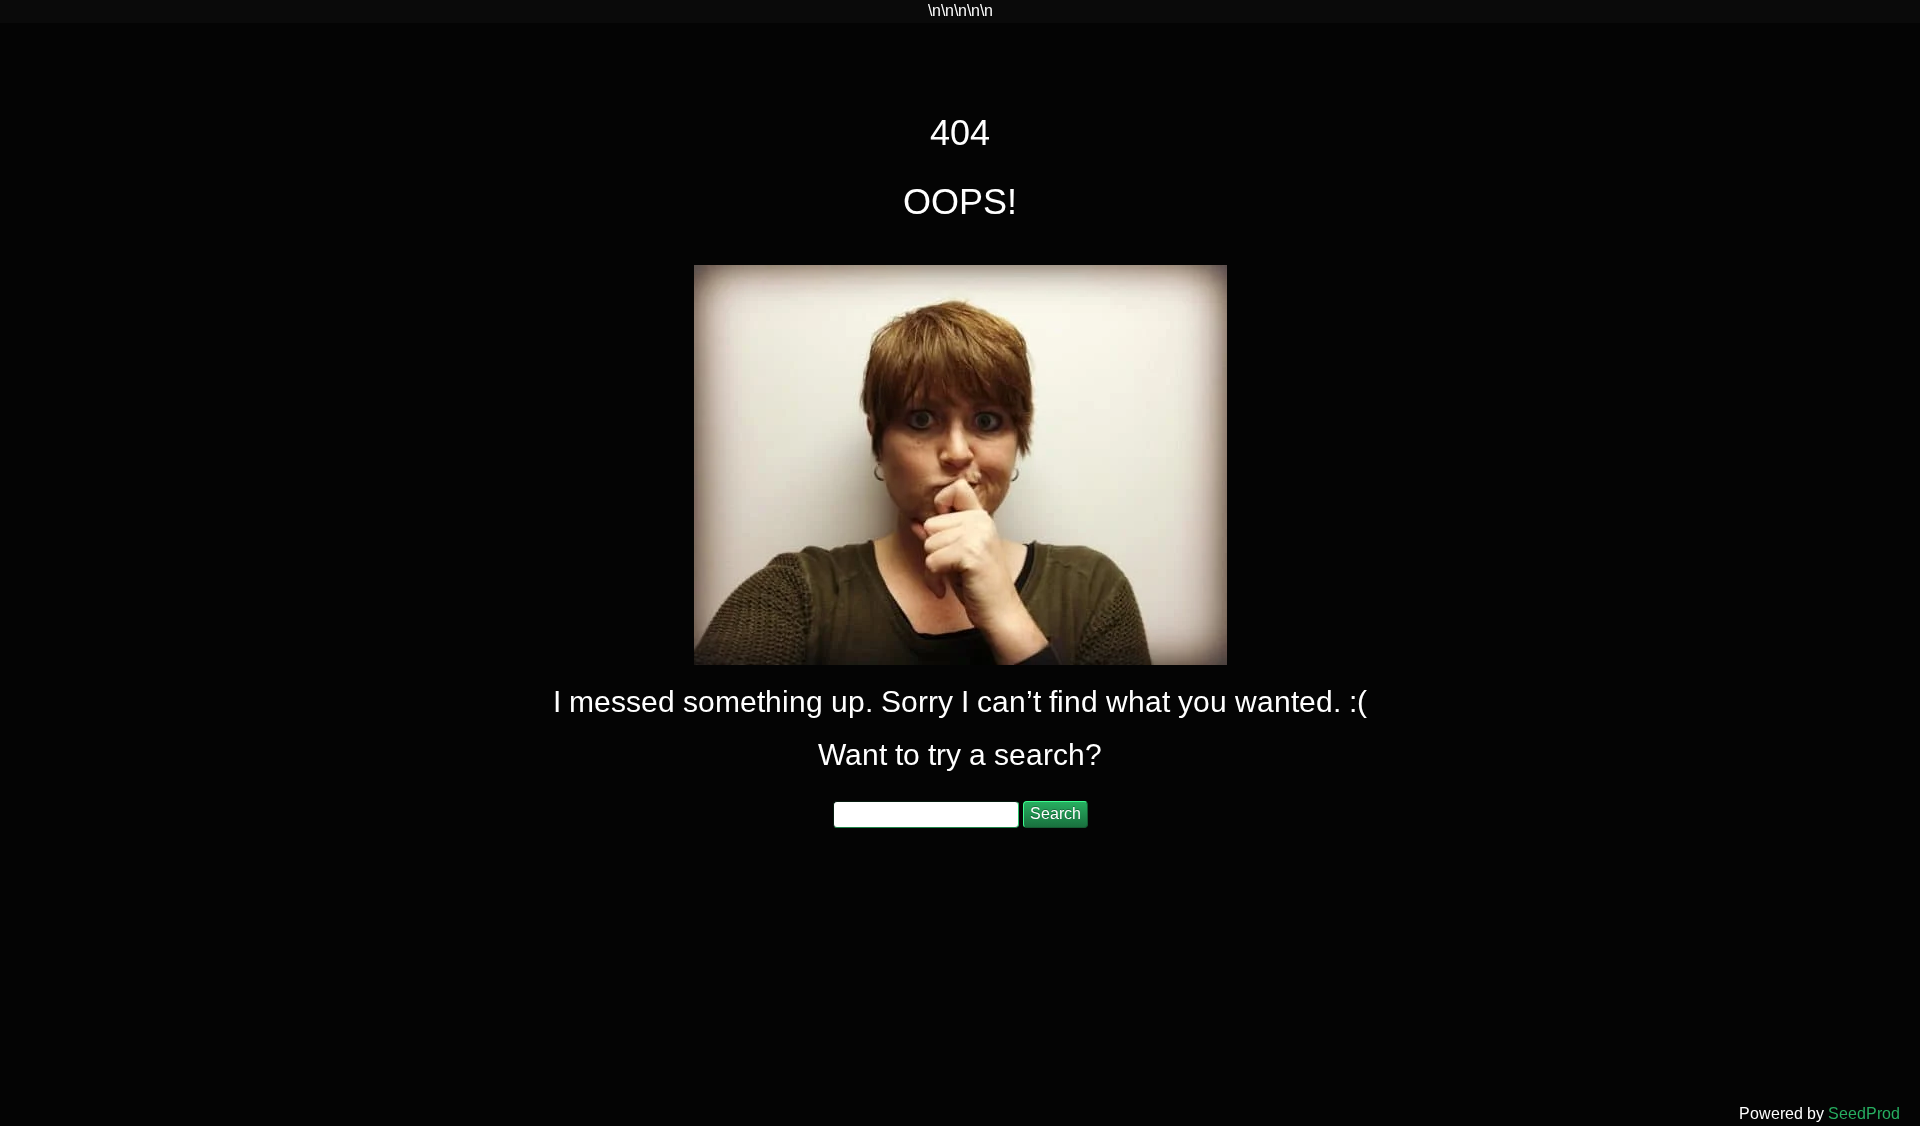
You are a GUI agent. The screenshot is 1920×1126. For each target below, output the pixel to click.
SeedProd (1864, 1113)
